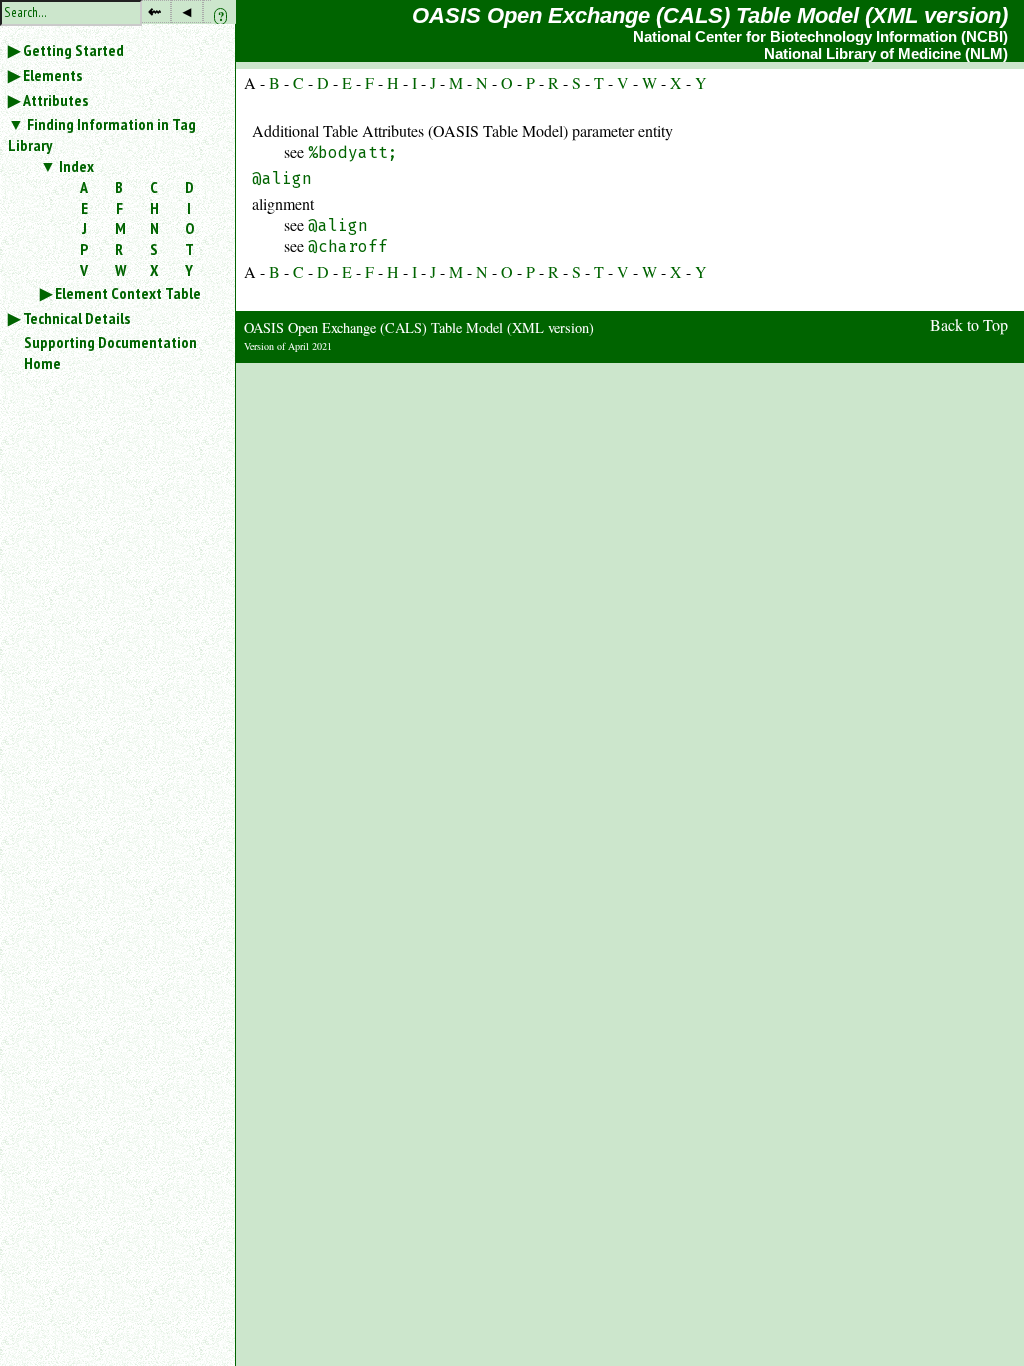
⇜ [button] (154, 11)
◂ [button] (187, 11)
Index (76, 166)
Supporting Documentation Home (110, 352)
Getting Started (73, 50)
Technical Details (76, 318)
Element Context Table (128, 293)
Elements (52, 75)
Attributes (55, 100)
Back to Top (969, 324)
